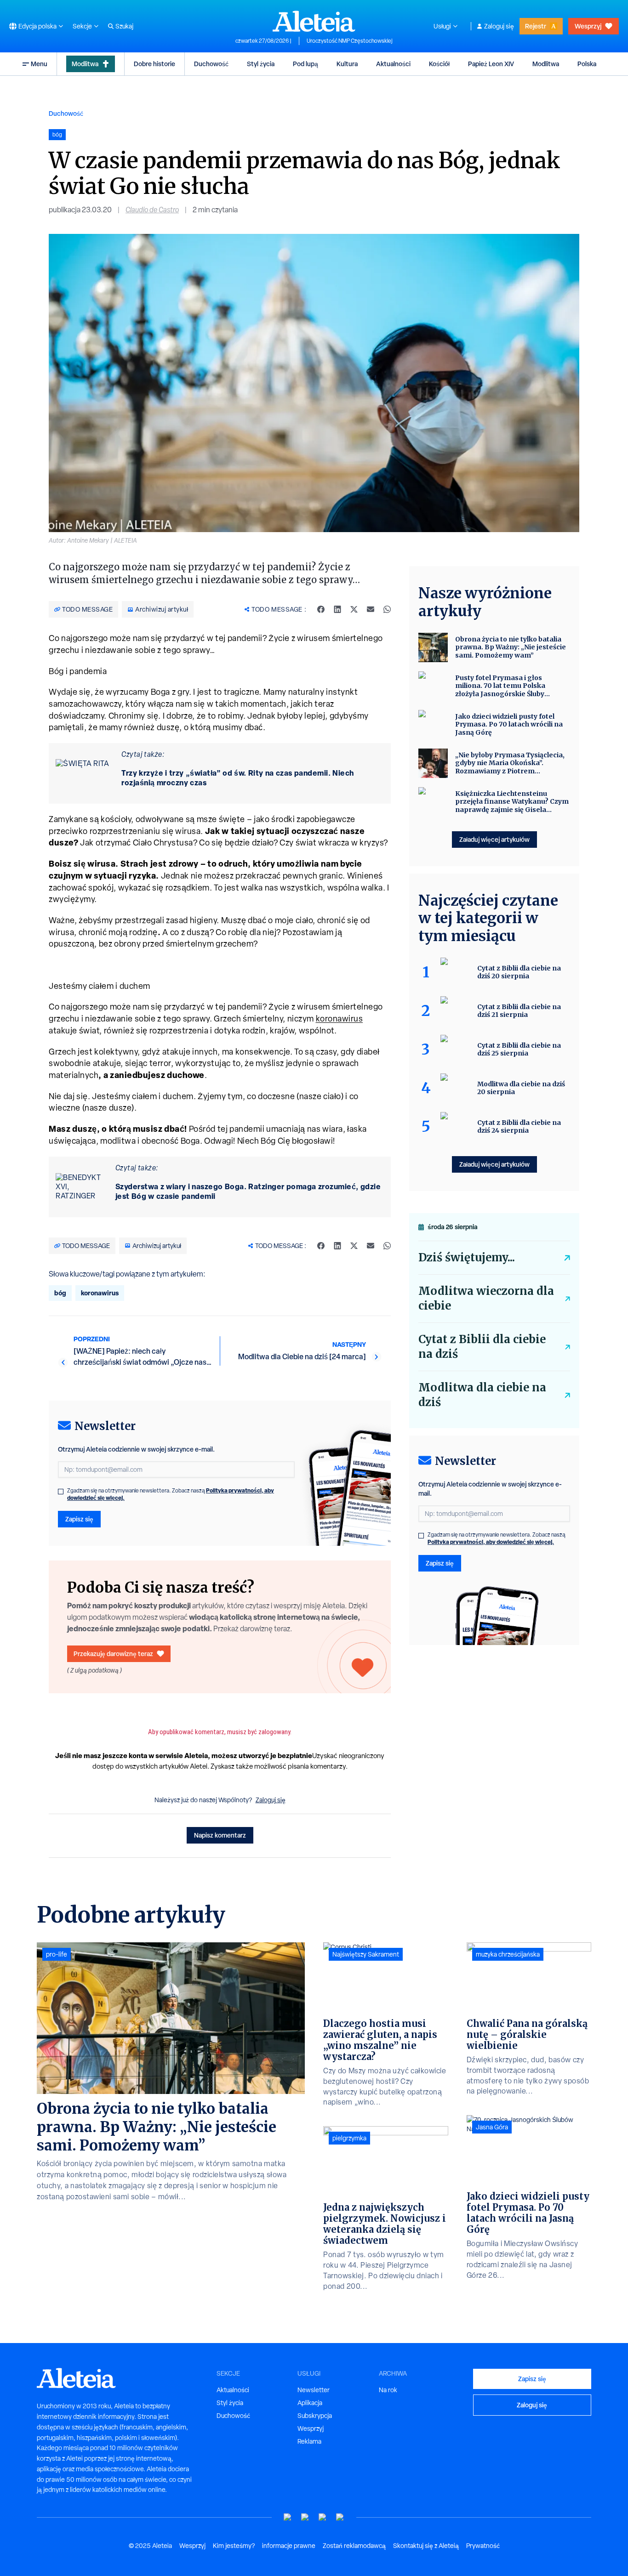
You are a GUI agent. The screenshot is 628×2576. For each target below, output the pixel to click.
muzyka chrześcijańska (508, 1954)
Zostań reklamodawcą (354, 2546)
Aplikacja (310, 2403)
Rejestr (536, 26)
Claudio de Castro (152, 210)
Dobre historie (154, 64)
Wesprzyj (588, 26)
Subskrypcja (315, 2416)
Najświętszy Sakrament (366, 1954)
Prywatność (483, 2546)
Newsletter (314, 2390)
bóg (60, 1293)
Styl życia (261, 64)
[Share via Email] (371, 609)
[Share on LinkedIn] (337, 609)
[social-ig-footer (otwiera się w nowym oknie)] (340, 2517)
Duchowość (211, 64)
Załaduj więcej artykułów (494, 839)
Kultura (347, 64)
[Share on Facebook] (321, 609)
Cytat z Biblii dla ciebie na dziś (482, 1347)
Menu (39, 64)
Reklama (309, 2441)
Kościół (439, 64)
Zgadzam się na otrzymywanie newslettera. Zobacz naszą (171, 1494)
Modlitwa (85, 64)
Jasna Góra (492, 2127)
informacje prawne (289, 2546)
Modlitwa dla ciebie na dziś (482, 1395)
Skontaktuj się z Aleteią (426, 2546)
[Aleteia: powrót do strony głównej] (314, 21)
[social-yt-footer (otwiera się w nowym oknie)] (288, 2517)
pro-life (57, 1954)
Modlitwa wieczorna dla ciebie (486, 1298)
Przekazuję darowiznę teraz (113, 1654)
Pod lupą (305, 64)
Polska (587, 64)
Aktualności (393, 64)
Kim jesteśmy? (234, 2546)
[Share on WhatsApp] (387, 609)
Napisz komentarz (220, 1835)
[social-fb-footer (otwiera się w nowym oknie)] (305, 2517)
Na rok (388, 2390)
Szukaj (124, 26)
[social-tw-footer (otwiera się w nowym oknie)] (323, 2517)
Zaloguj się (499, 26)
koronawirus (340, 1018)
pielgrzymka (349, 2138)
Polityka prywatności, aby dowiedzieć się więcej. (491, 1542)
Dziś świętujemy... (467, 1257)
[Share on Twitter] (354, 609)
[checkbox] (61, 1492)
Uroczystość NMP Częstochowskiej (350, 41)
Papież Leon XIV (491, 64)
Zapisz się (79, 1519)
